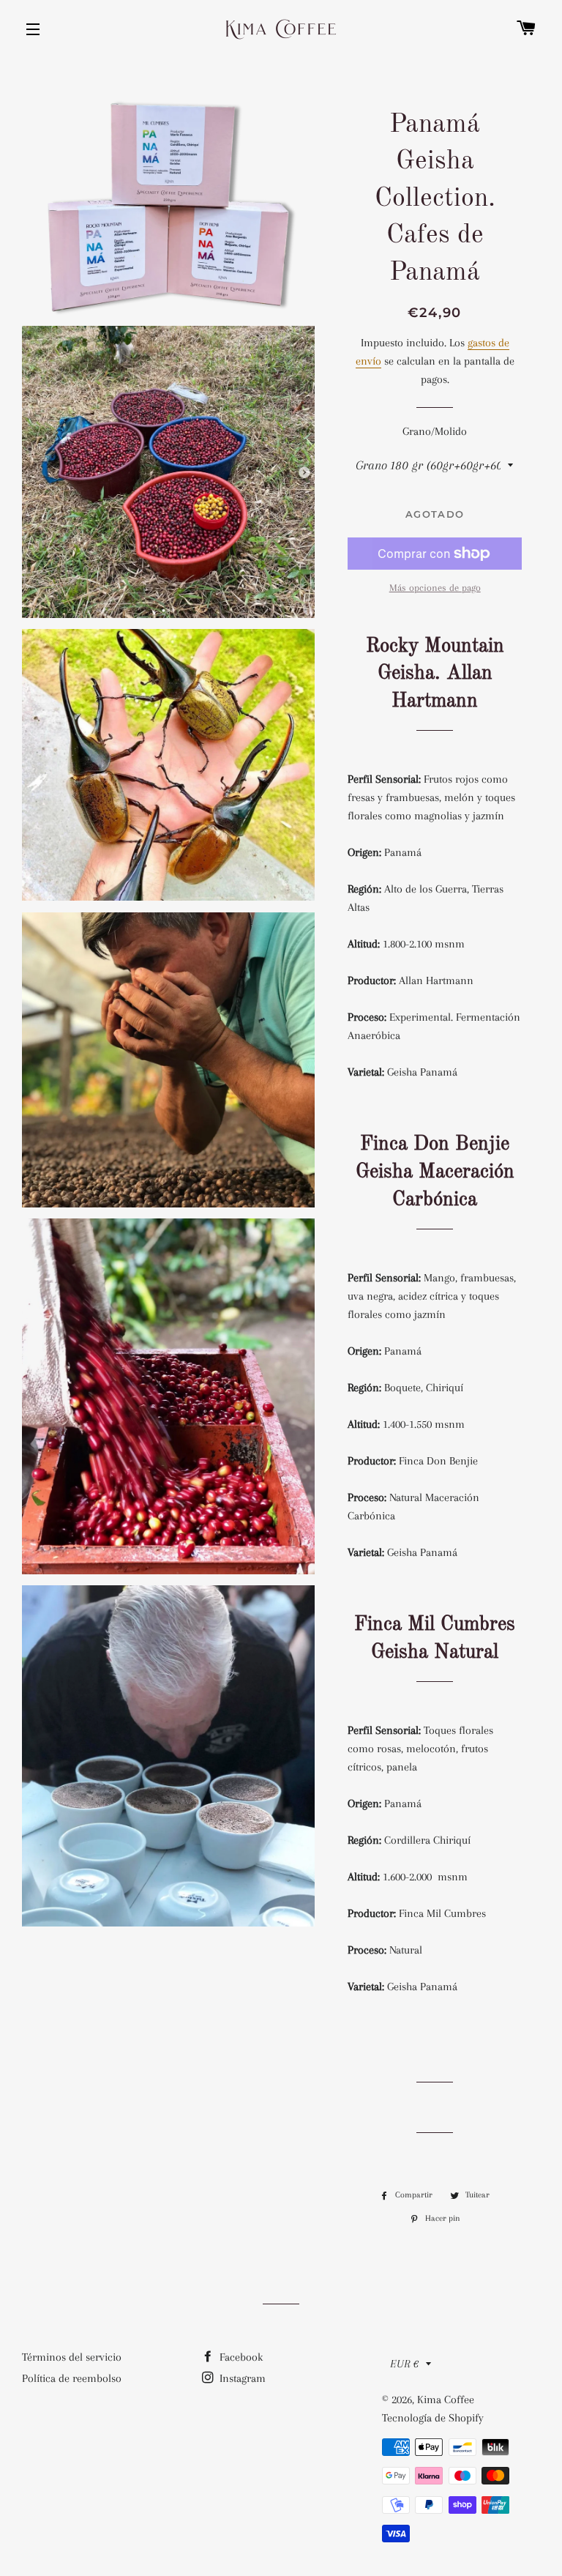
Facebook (240, 2357)
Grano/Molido (435, 431)
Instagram (241, 2378)
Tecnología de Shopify (433, 2418)
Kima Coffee (446, 2400)
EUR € (404, 2364)
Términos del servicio (72, 2357)
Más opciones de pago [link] (435, 588)
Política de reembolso (72, 2378)
